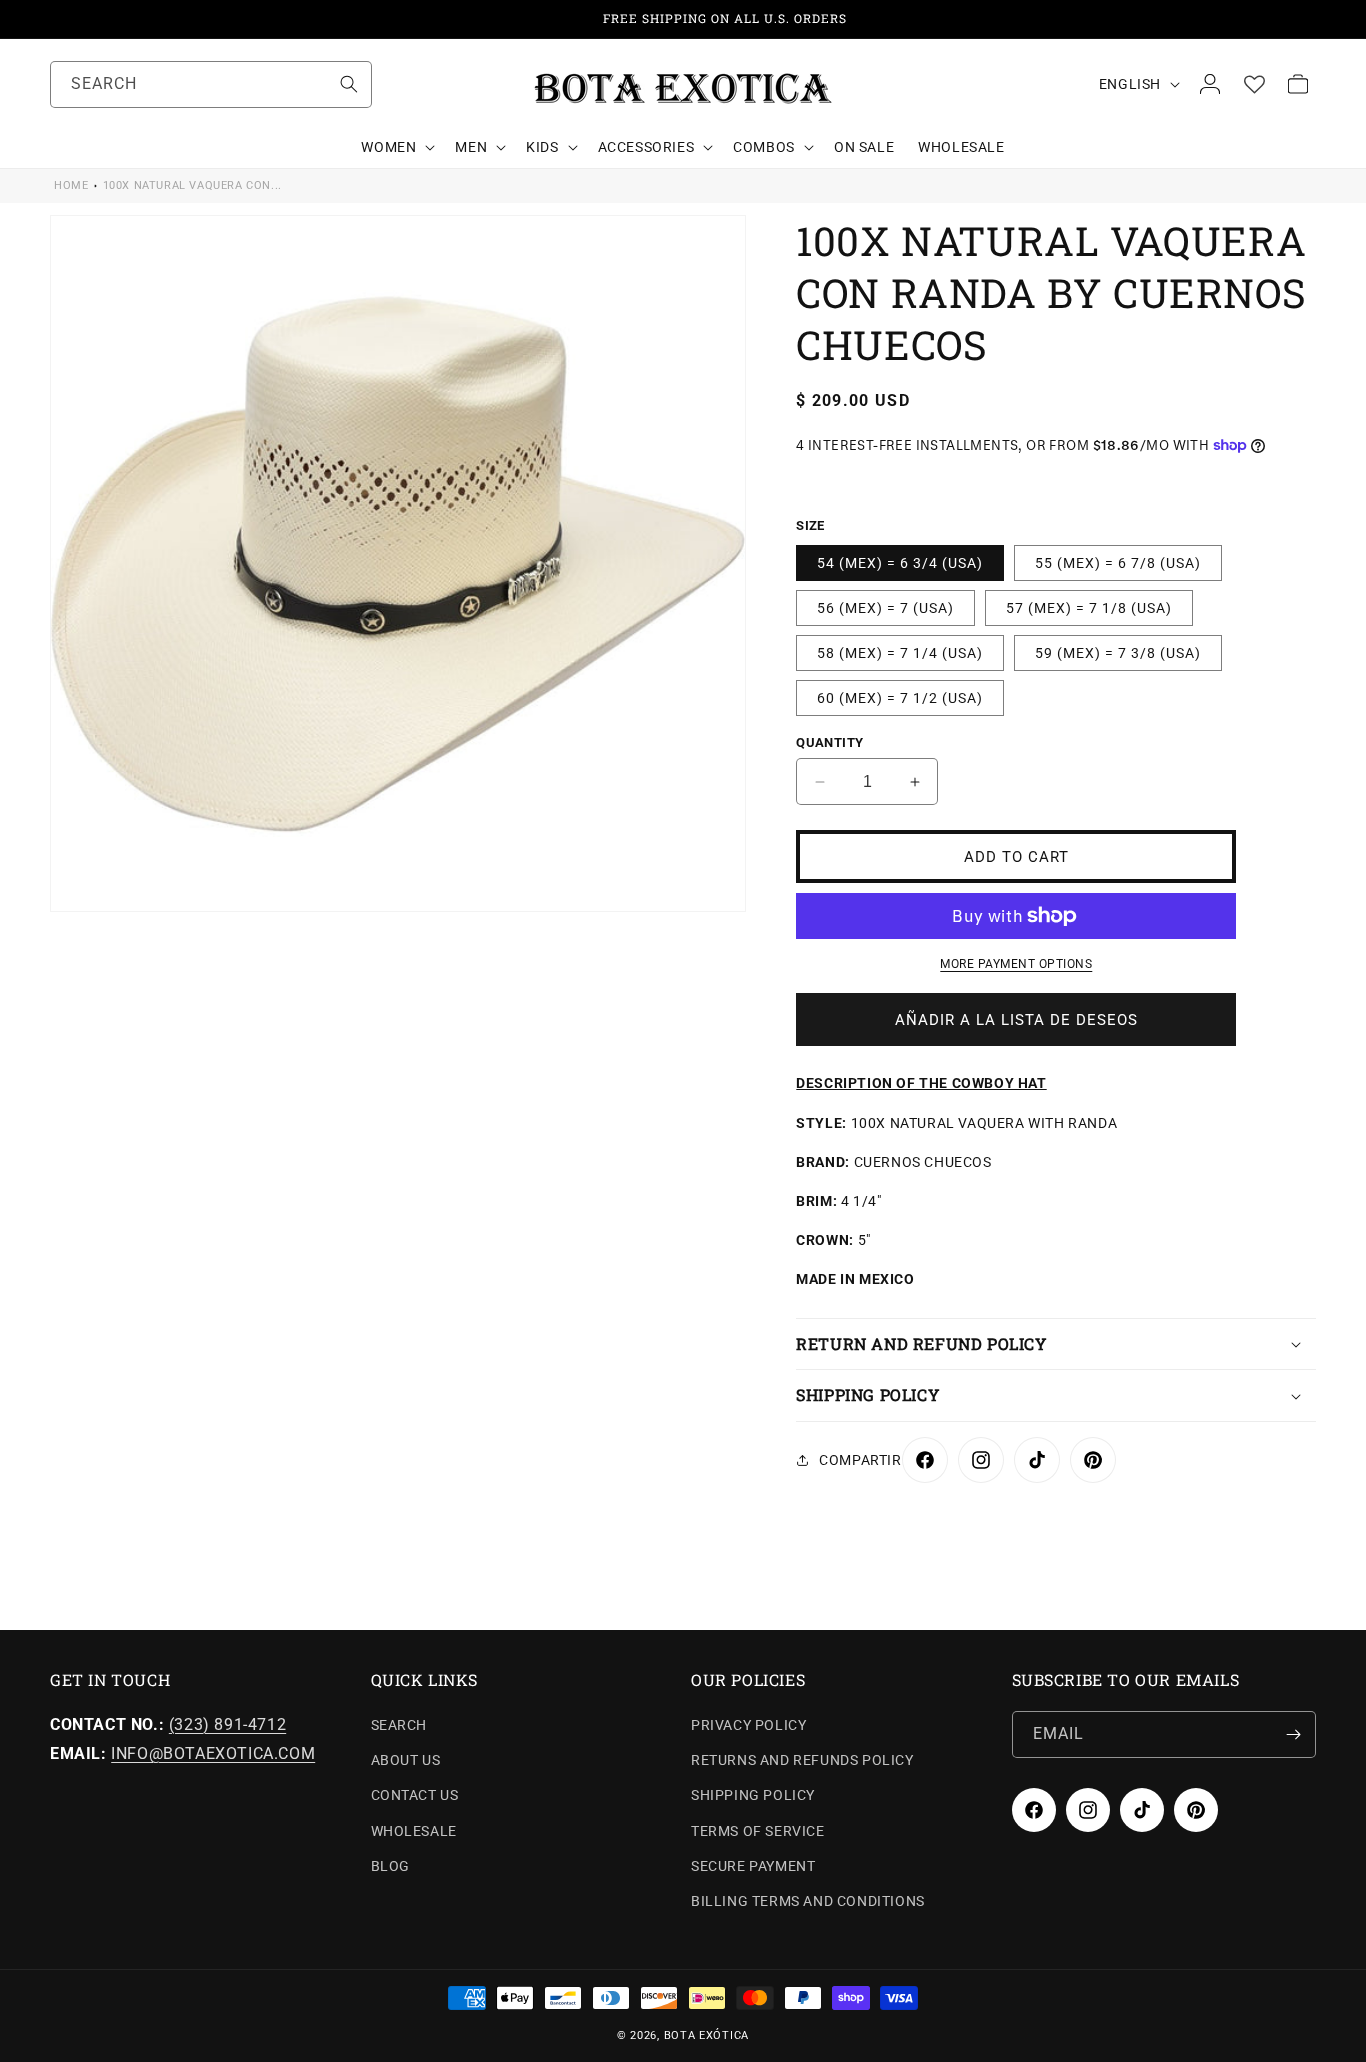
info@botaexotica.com (213, 1753)
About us (406, 1760)
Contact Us (415, 1796)
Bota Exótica (706, 2035)
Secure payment (753, 1866)
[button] (396, 147)
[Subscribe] (1293, 1734)
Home (71, 185)
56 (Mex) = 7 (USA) (885, 608)
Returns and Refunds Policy (802, 1760)
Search (399, 1725)
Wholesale (414, 1831)
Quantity (829, 742)
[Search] (349, 84)
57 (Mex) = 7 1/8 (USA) (1089, 608)
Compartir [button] (860, 1460)
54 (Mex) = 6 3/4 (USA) (900, 563)
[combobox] (211, 84)
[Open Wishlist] (1254, 84)
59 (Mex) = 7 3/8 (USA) (1118, 653)
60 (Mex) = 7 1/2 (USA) (900, 698)
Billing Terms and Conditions (808, 1901)
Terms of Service (758, 1831)
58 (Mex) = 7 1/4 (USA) (900, 653)
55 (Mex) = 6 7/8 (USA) (1118, 563)
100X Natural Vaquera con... (192, 185)
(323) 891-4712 (227, 1724)
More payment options (1016, 964)
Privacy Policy (748, 1725)
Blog (390, 1866)
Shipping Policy (753, 1796)
